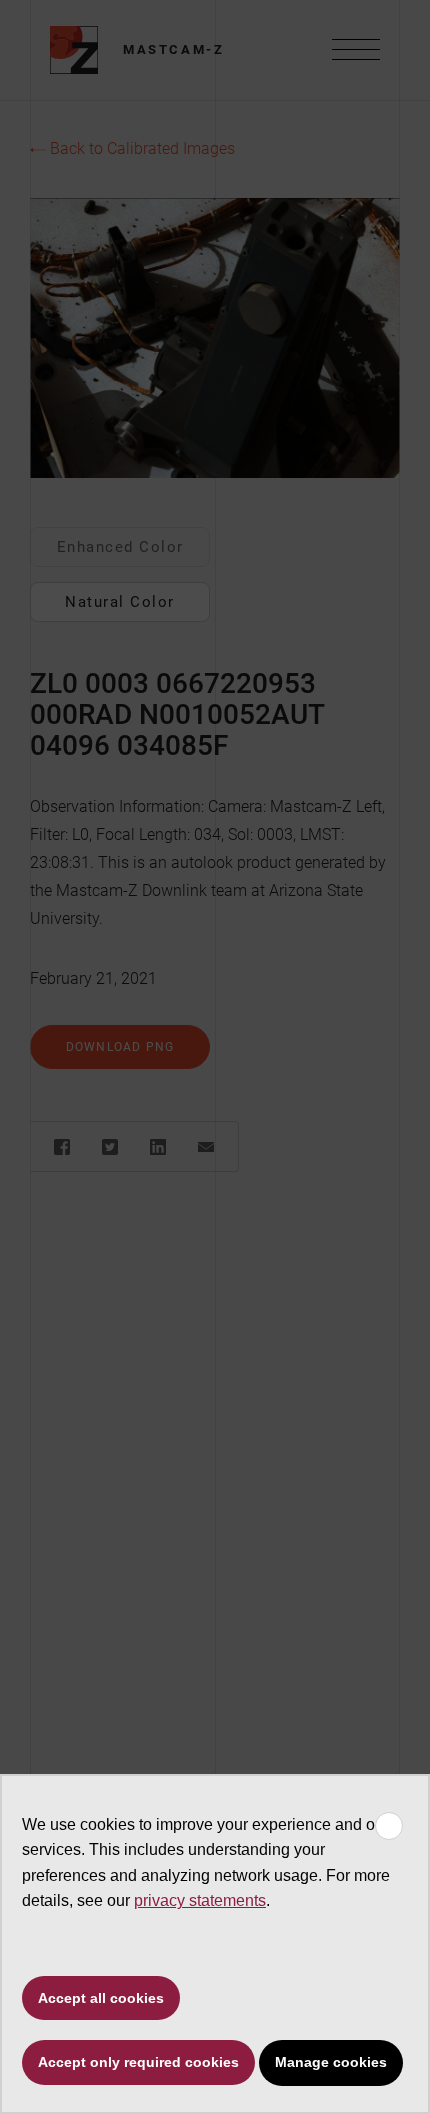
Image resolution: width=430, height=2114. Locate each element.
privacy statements (200, 1900)
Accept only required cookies (138, 2062)
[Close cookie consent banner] (389, 1826)
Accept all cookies (101, 1998)
